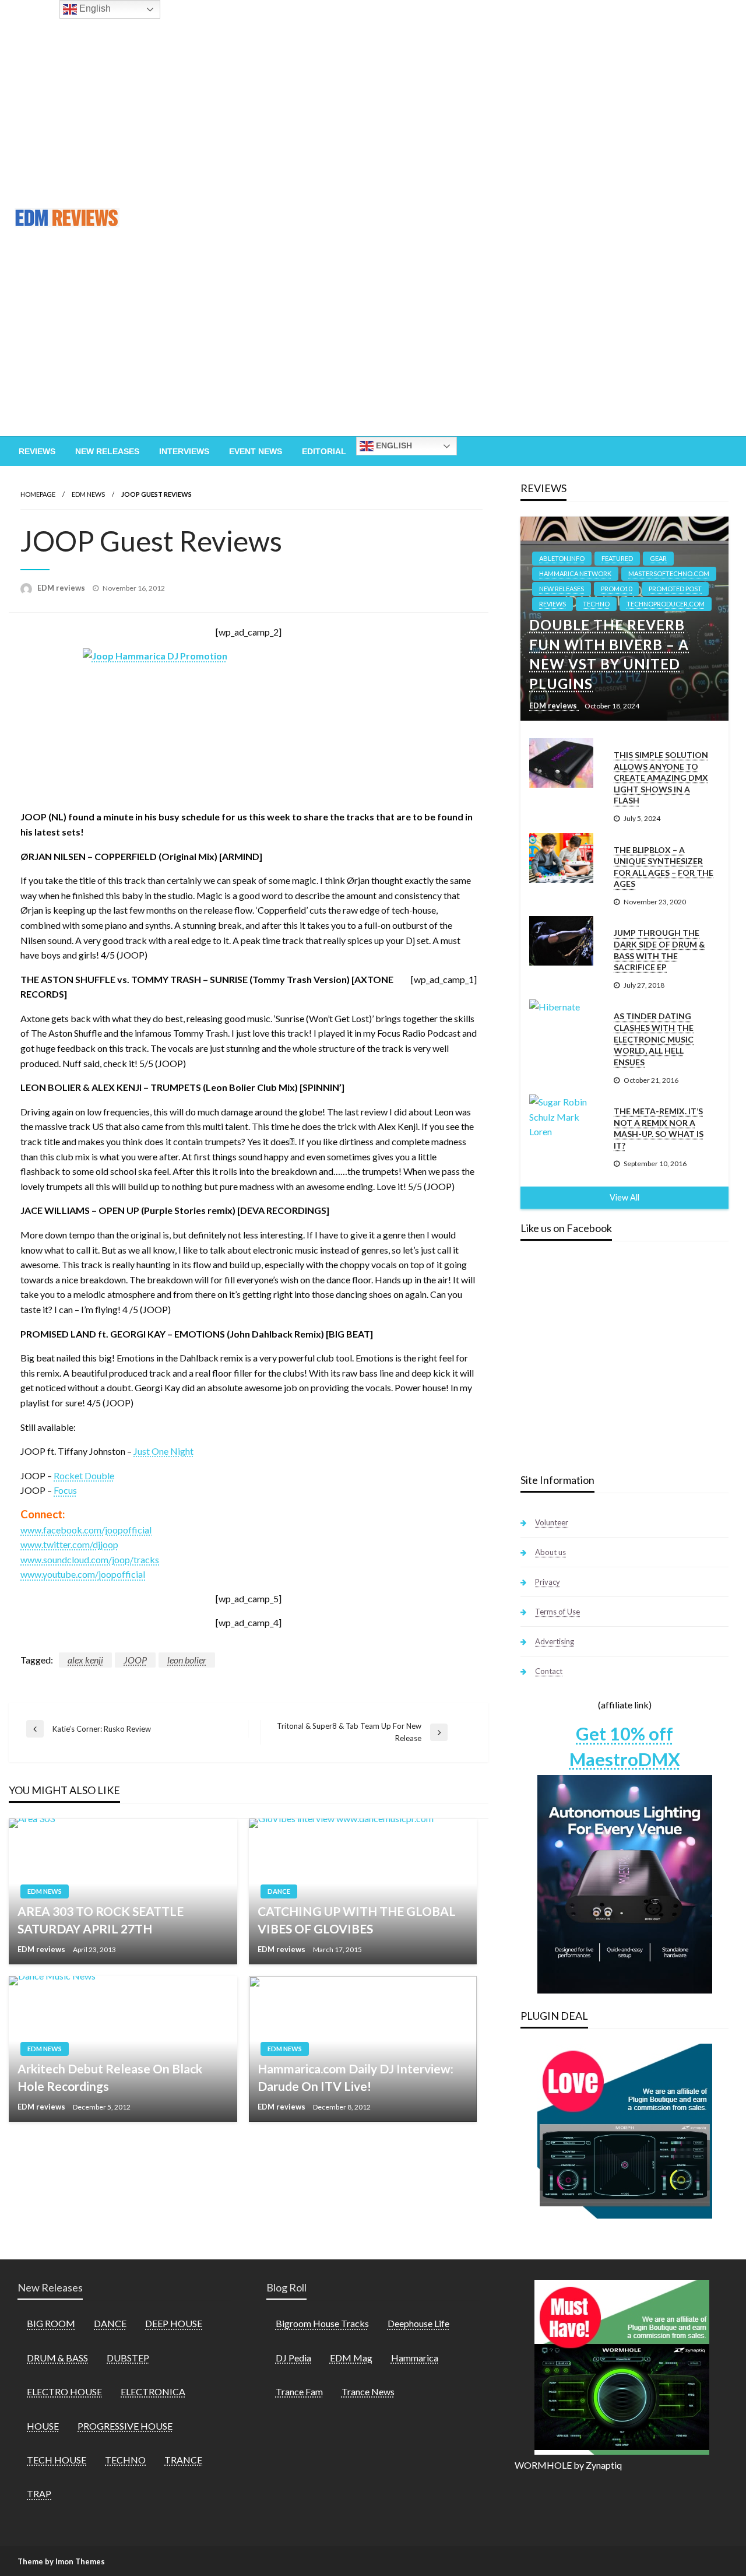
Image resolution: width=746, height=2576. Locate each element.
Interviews (184, 451)
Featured (617, 558)
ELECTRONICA (153, 2391)
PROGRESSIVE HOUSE (125, 2426)
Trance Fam (299, 2391)
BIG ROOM (51, 2323)
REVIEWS (553, 604)
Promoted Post (675, 589)
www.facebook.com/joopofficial (86, 1530)
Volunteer (552, 1522)
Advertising (555, 1641)
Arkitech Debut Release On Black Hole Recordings (110, 2077)
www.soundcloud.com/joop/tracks (90, 1559)
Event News (256, 451)
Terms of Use (557, 1612)
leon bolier (187, 1660)
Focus (65, 1490)
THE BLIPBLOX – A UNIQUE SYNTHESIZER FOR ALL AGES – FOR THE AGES (664, 867)
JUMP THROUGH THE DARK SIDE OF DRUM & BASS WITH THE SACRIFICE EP (659, 950)
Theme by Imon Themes (61, 2561)
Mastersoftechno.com (669, 573)
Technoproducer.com (666, 604)
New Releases (107, 451)
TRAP (39, 2493)
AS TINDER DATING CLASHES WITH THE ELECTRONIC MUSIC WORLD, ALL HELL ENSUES (654, 1039)
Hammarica (415, 2358)
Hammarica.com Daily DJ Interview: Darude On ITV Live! (356, 2077)
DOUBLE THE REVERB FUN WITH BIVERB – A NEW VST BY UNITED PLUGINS (609, 654)
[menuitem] (37, 451)
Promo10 (616, 589)
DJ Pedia (293, 2358)
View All (624, 1197)
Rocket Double (84, 1475)
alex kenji (85, 1660)
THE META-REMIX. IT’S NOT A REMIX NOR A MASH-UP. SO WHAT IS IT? (659, 1128)
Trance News (368, 2391)
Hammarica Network (575, 573)
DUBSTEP (128, 2358)
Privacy (548, 1582)
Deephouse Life (418, 2323)
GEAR (658, 558)
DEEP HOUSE (174, 2323)
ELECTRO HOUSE (64, 2391)
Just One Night (163, 1451)
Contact (549, 1671)
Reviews (37, 451)
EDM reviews (62, 588)
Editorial (324, 451)
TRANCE (183, 2460)
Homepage (38, 494)
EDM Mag (351, 2358)
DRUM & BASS (57, 2358)
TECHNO (596, 604)
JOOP (135, 1660)
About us (550, 1552)
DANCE (279, 1891)
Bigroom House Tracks (322, 2323)
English (393, 445)
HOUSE (43, 2426)
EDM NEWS (88, 494)
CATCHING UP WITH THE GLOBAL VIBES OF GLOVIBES (357, 1919)
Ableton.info (562, 558)
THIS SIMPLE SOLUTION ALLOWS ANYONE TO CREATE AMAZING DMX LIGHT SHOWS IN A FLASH (661, 778)
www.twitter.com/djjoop (69, 1544)
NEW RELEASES (562, 589)
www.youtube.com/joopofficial (83, 1574)
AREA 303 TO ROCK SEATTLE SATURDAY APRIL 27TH (101, 1919)
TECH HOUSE (57, 2460)
